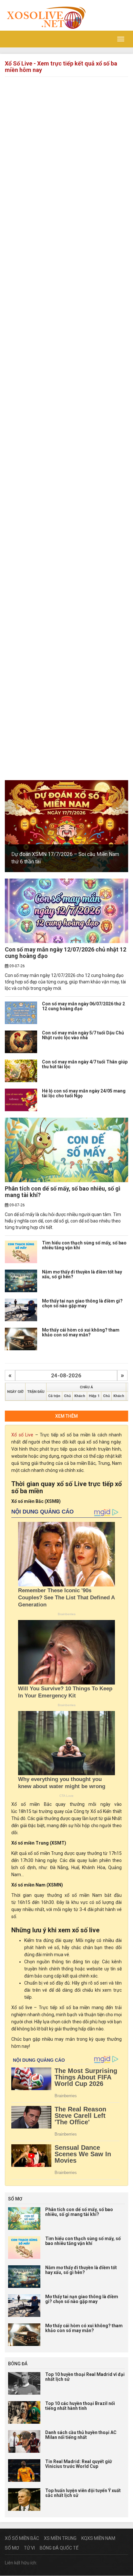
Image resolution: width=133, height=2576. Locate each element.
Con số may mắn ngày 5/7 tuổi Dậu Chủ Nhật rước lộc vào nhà (83, 1035)
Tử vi (29, 2548)
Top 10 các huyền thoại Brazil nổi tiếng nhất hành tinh (80, 2406)
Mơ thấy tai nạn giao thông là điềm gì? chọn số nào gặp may (82, 1303)
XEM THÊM (66, 1416)
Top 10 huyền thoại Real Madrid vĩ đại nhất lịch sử (85, 2377)
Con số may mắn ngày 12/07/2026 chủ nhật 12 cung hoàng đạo (66, 953)
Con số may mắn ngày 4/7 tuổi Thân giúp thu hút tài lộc (85, 1064)
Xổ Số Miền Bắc (22, 2538)
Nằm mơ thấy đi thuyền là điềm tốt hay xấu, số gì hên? (82, 1274)
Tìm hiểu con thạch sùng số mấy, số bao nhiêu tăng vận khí (84, 1245)
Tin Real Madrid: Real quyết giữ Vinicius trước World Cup (79, 2464)
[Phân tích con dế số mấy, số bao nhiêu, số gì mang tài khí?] (66, 1150)
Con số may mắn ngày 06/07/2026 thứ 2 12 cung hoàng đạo (83, 1006)
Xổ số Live (22, 1435)
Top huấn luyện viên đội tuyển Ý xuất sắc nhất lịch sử (83, 2493)
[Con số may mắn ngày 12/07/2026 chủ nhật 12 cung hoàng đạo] (66, 911)
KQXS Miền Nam (98, 2538)
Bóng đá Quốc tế (59, 2548)
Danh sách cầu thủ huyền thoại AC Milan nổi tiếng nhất (81, 2435)
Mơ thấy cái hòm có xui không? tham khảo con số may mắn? (81, 1332)
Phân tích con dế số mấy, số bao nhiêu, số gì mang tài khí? (63, 1192)
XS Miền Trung (60, 2538)
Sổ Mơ (12, 2548)
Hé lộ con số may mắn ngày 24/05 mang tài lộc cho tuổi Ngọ (84, 1093)
